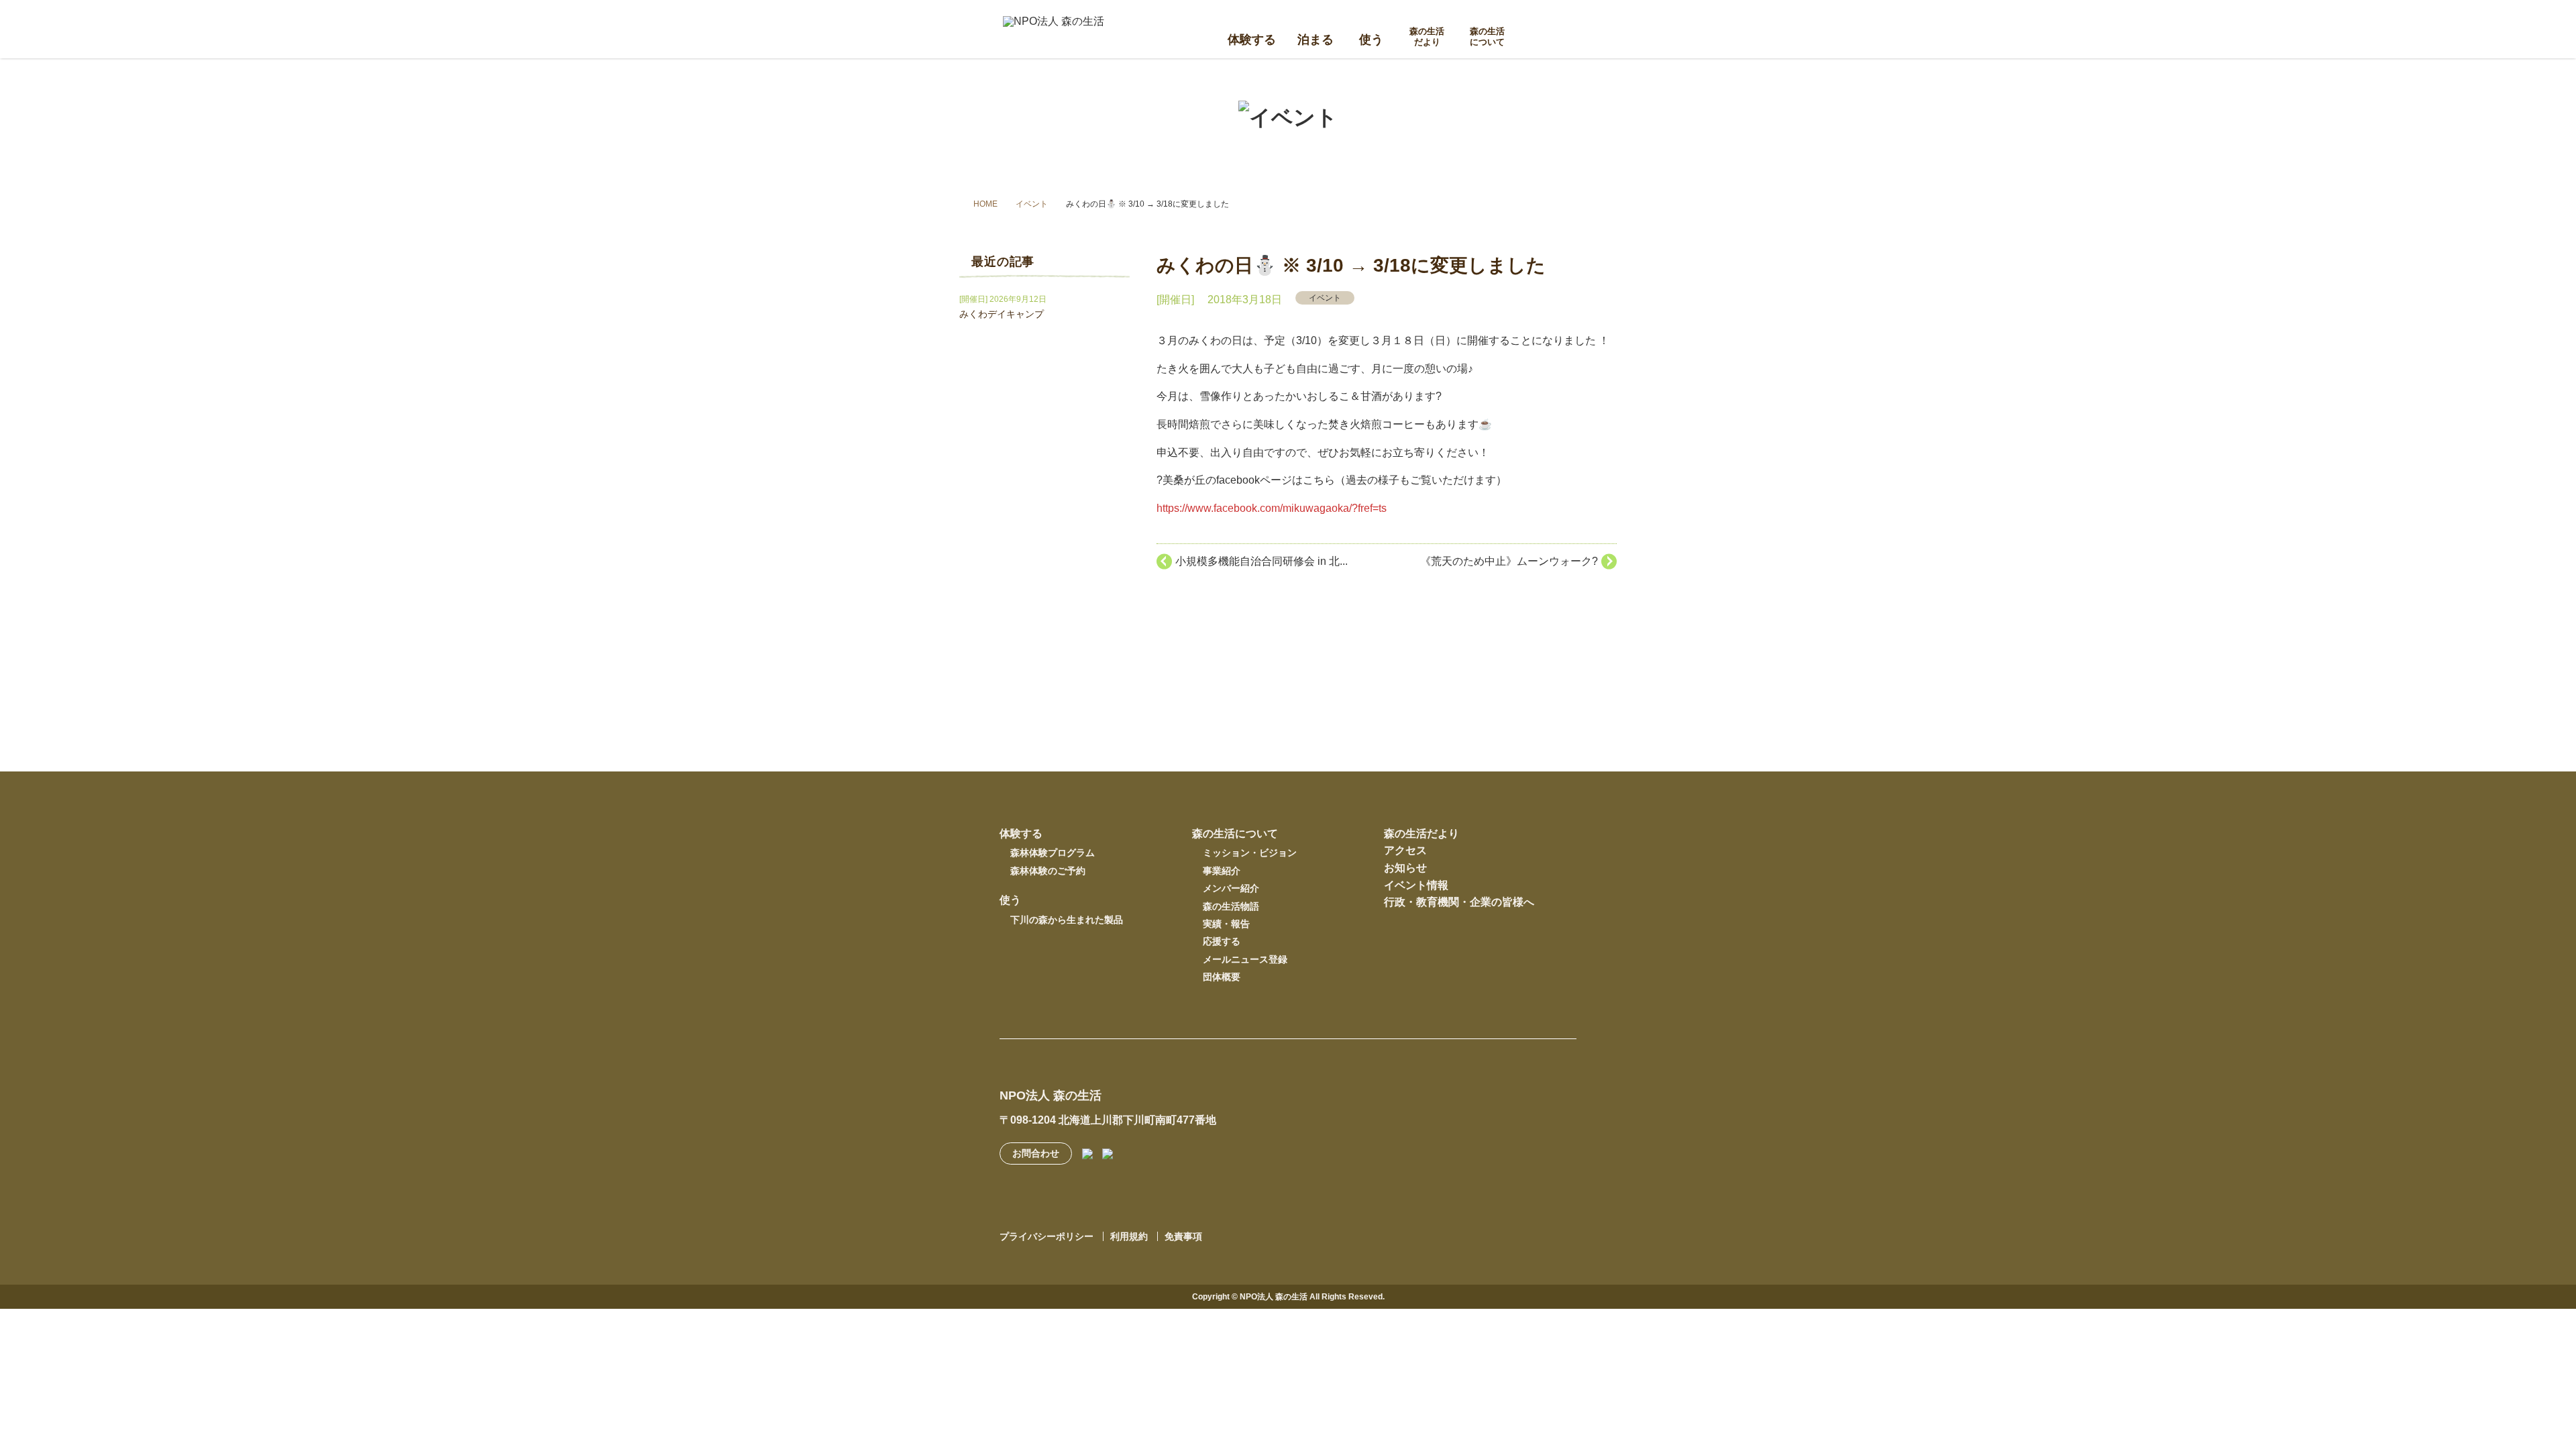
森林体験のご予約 (1048, 871)
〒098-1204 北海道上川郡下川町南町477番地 (1108, 1120)
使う (1371, 39)
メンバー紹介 (1231, 888)
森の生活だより (1427, 37)
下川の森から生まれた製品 (1067, 920)
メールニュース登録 (1245, 959)
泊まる (1316, 39)
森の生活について (1487, 37)
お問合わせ (1036, 1153)
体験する (1252, 39)
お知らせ (1405, 868)
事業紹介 (1222, 871)
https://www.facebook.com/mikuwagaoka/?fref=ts (1272, 508)
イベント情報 (1416, 885)
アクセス (1405, 850)
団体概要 (1222, 977)
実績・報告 (1226, 924)
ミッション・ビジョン (1250, 853)
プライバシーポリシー (1046, 1236)
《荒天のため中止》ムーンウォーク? (1509, 561)
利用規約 (1129, 1236)
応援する (1222, 941)
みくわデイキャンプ (1002, 314)
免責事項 (1183, 1236)
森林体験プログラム (1053, 853)
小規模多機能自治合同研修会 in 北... (1262, 561)
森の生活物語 (1231, 906)
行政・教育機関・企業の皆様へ (1459, 902)
